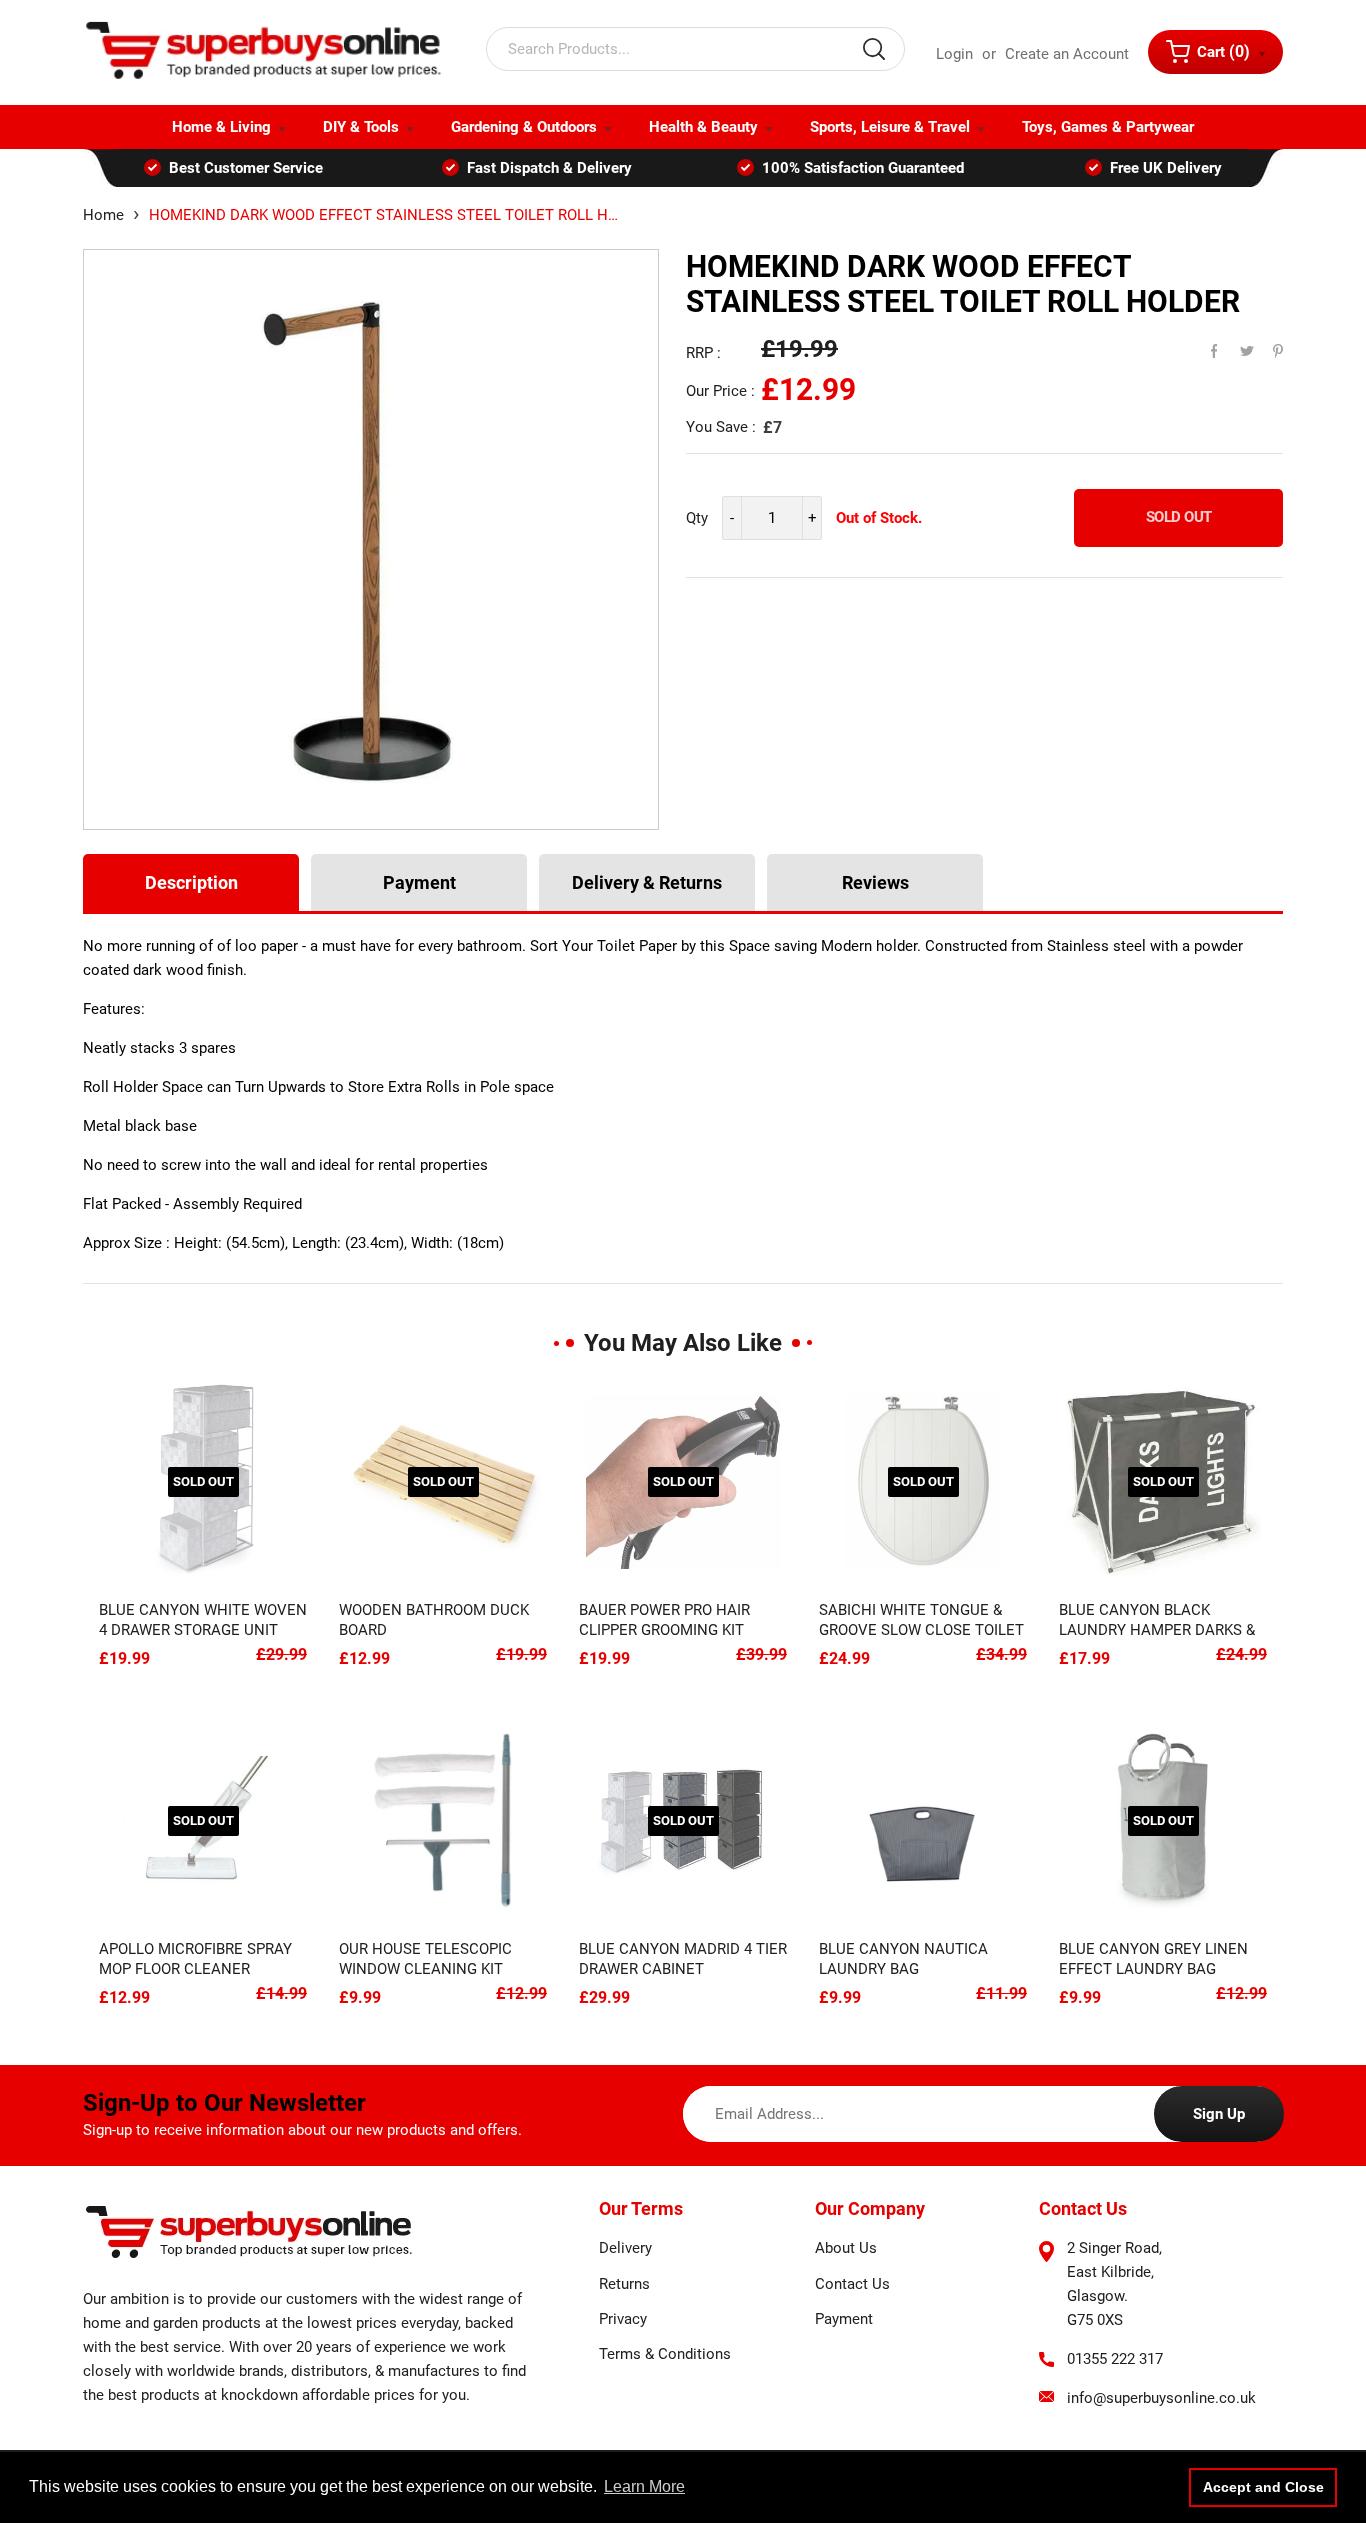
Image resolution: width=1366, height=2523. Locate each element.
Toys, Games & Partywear (1108, 127)
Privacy (623, 2319)
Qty (697, 518)
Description (191, 882)
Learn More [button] (644, 2486)
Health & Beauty (703, 127)
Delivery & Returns (647, 882)
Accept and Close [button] (1263, 2487)
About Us (846, 2248)
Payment (419, 882)
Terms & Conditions (665, 2354)
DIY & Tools (361, 127)
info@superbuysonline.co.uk (1161, 2398)
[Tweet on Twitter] (1235, 346)
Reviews (875, 882)
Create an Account (1067, 54)
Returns (624, 2284)
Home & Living (221, 127)
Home (103, 215)
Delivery (625, 2248)
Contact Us (852, 2284)
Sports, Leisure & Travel (890, 127)
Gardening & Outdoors (524, 127)
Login (954, 54)
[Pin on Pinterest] (1265, 346)
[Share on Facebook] (1205, 346)
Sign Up (1219, 2114)
